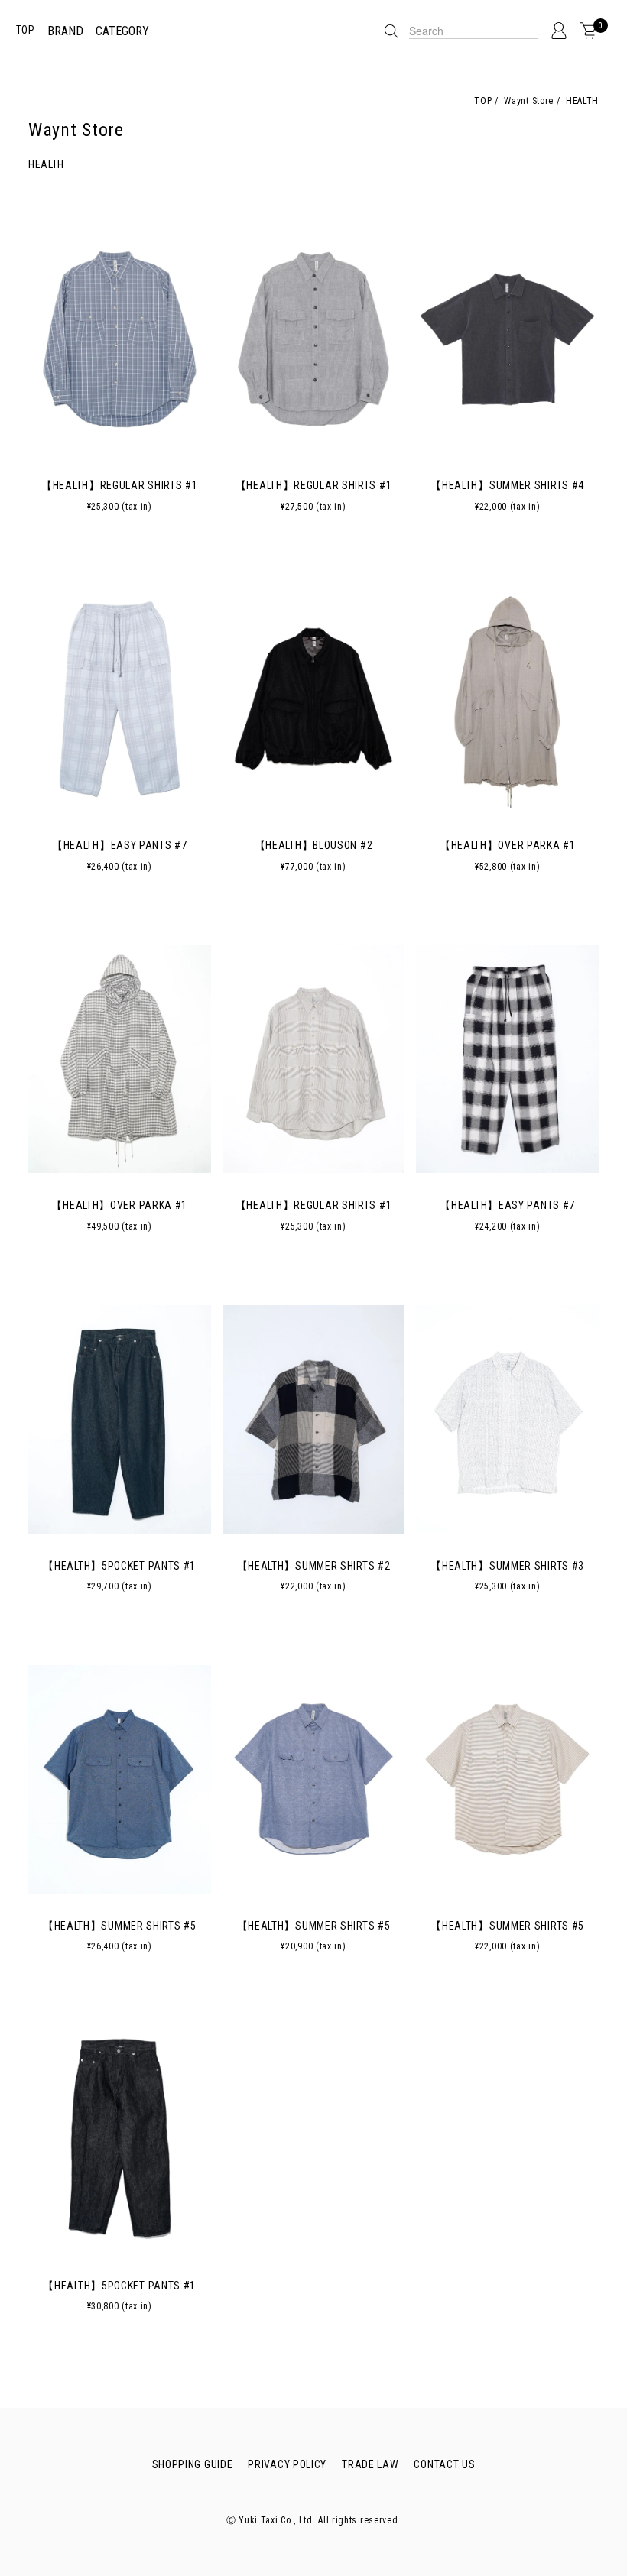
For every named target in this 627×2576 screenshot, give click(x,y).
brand (65, 31)
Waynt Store (528, 101)
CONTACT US (444, 2464)
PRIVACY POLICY (287, 2464)
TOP (26, 30)
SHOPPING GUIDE (193, 2464)
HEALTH (581, 101)
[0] (588, 31)
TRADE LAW (370, 2464)
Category (122, 31)
